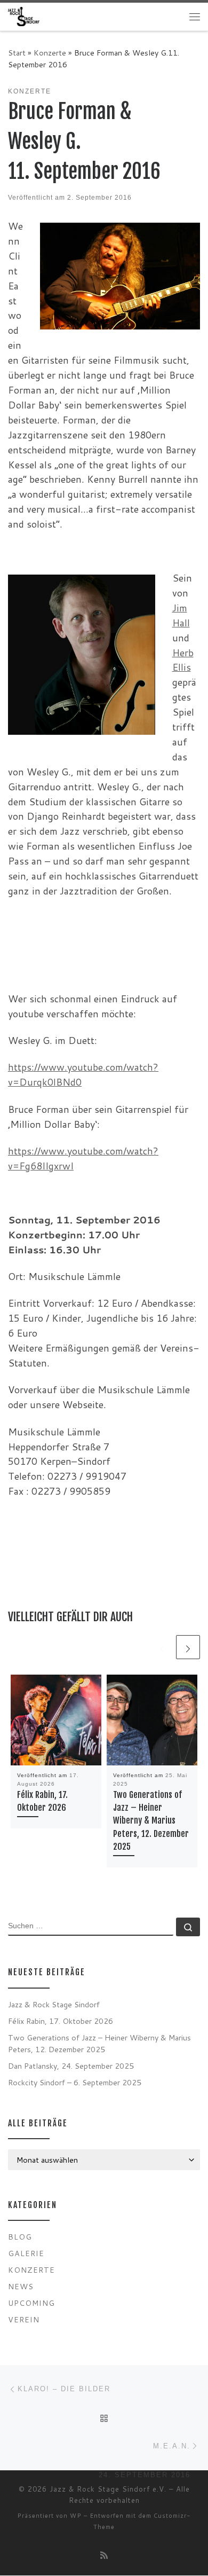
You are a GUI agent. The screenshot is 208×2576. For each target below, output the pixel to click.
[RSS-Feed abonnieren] (104, 2555)
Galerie (26, 2253)
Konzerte (50, 53)
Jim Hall (181, 615)
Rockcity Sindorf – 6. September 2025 (75, 2082)
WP (76, 2516)
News (21, 2286)
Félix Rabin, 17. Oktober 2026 (61, 2021)
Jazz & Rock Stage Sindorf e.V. (108, 2489)
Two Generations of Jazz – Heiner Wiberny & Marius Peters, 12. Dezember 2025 (151, 1821)
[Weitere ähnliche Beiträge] (188, 1647)
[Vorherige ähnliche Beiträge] (162, 1647)
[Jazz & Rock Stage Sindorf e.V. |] (24, 16)
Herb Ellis (183, 660)
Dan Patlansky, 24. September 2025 (71, 2066)
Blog (20, 2237)
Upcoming (31, 2303)
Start (17, 53)
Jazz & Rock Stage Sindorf (54, 2004)
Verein (24, 2319)
